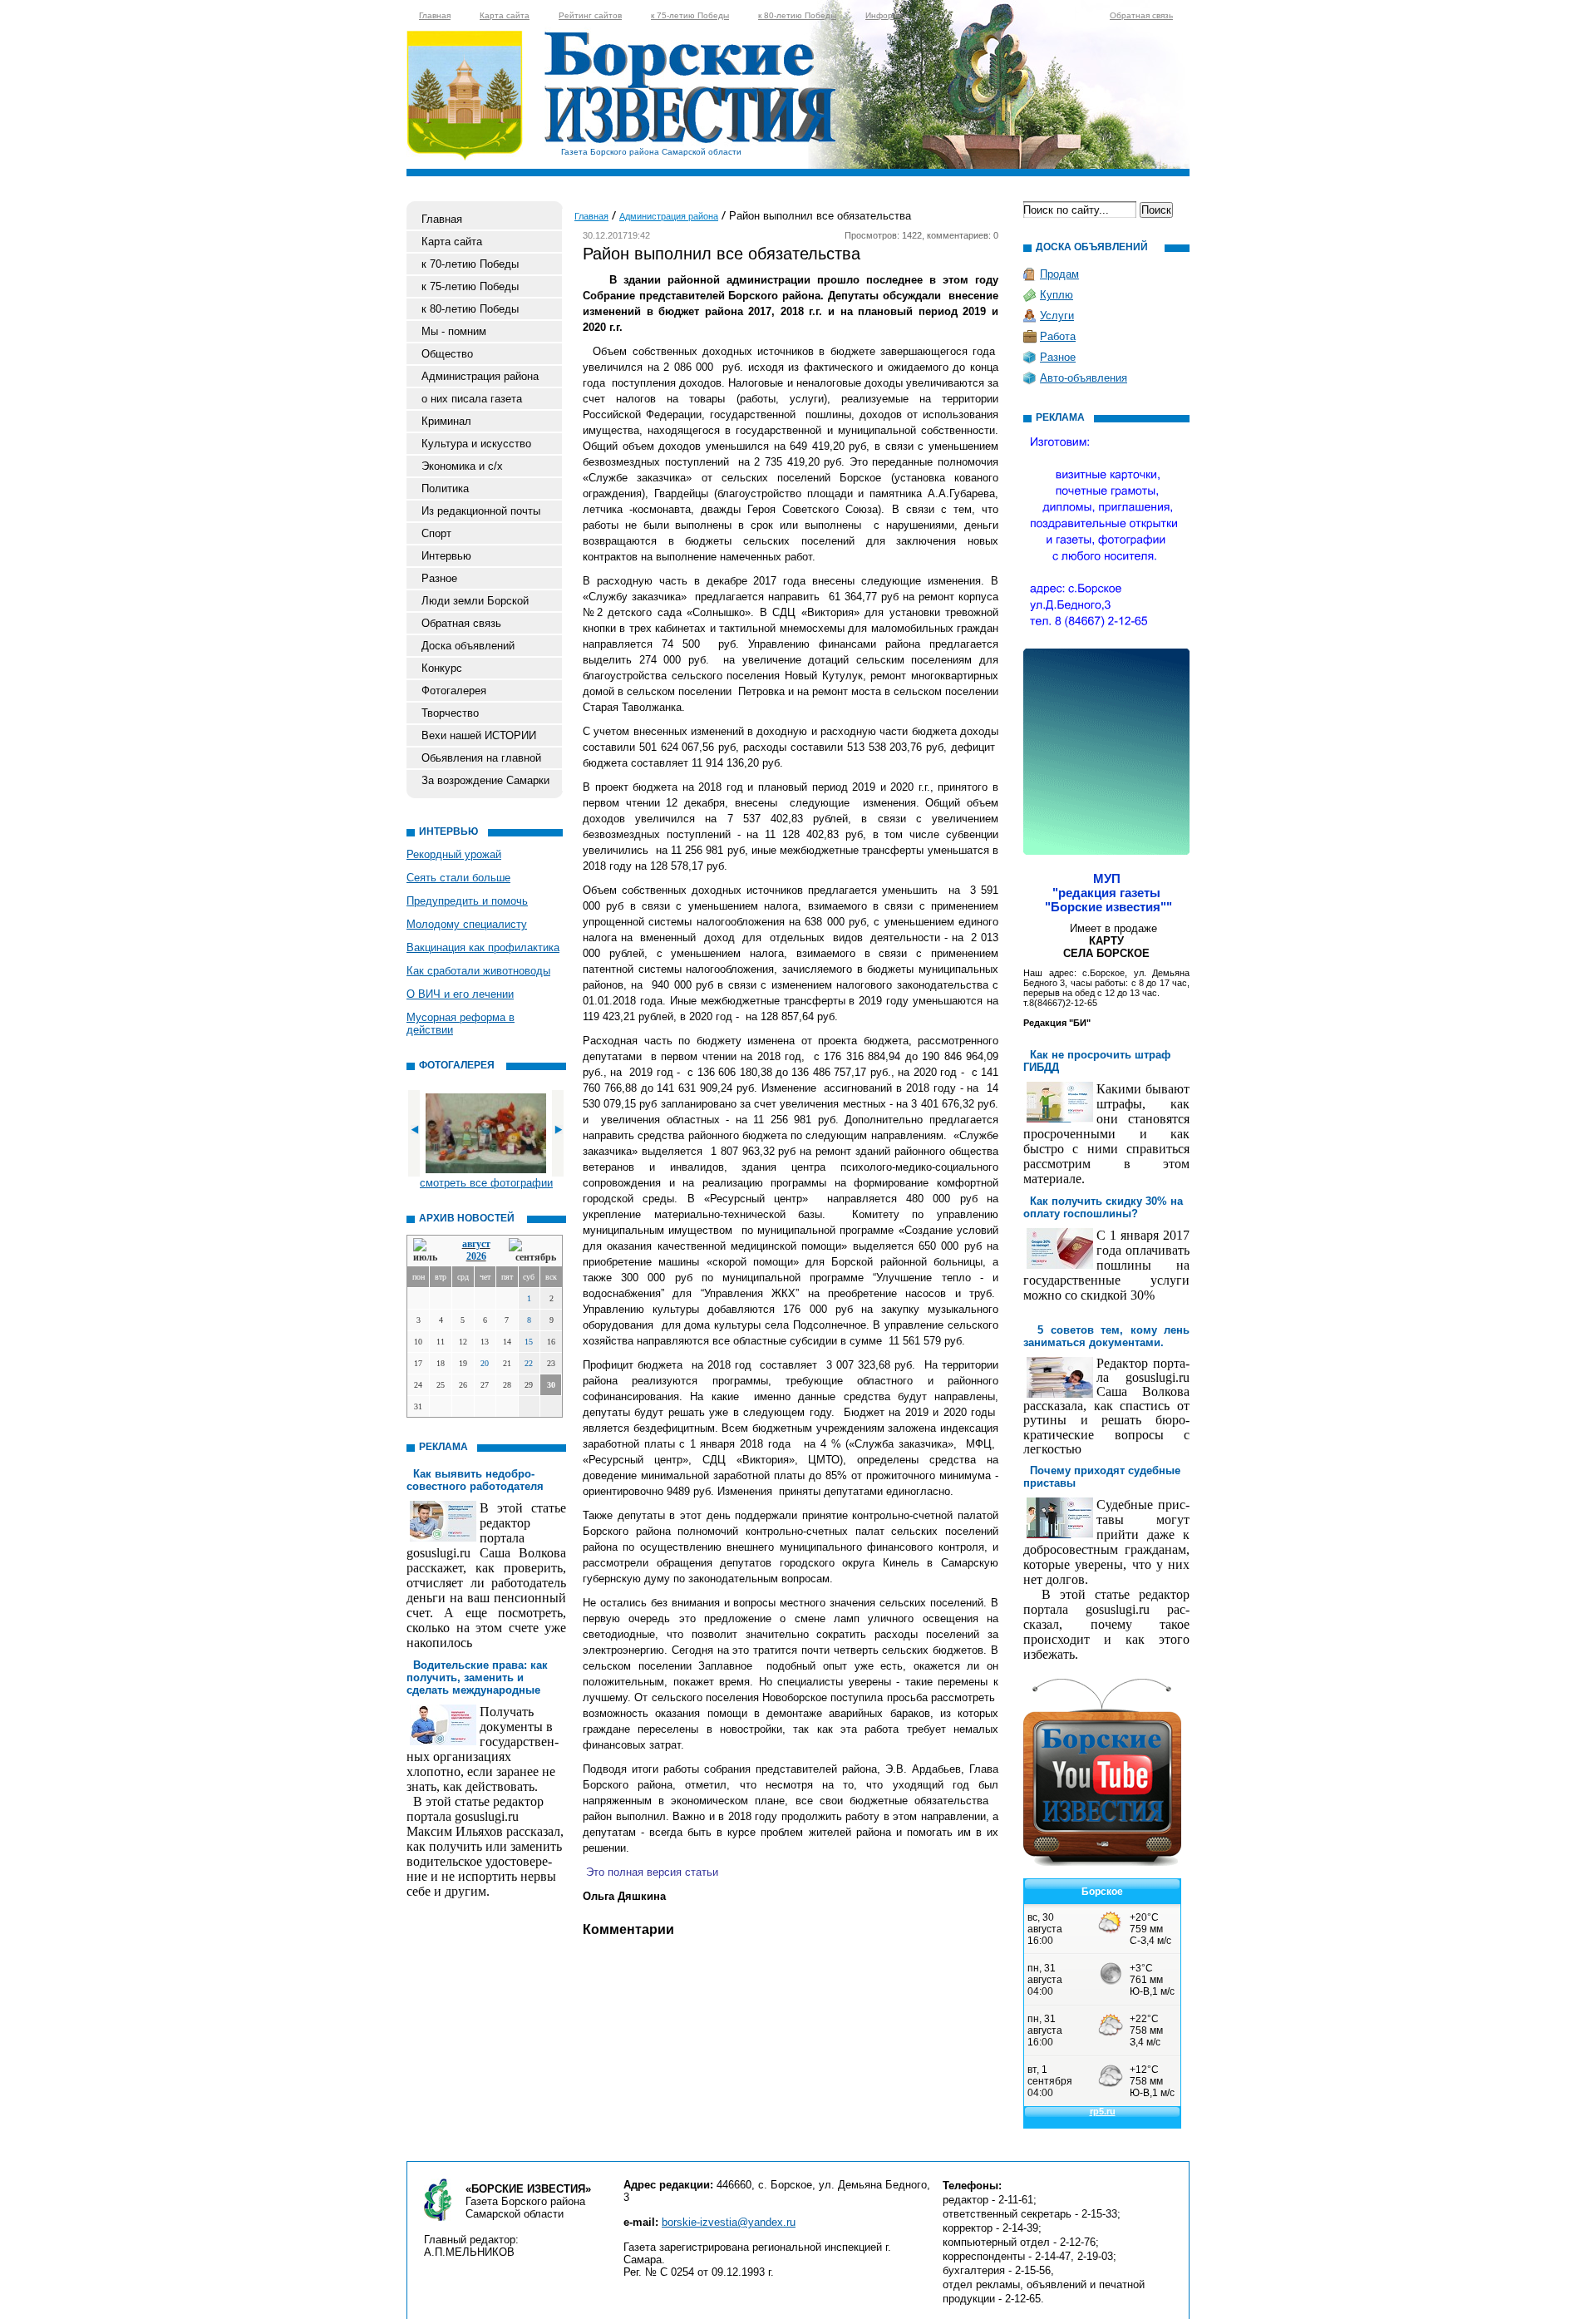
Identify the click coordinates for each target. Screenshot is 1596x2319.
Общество (447, 354)
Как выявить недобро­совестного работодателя (475, 1480)
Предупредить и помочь (467, 901)
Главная (435, 15)
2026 (476, 1256)
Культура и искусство (476, 444)
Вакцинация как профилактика (483, 947)
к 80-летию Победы (797, 15)
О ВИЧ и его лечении (460, 994)
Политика (445, 488)
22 (529, 1363)
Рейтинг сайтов (590, 15)
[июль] (428, 1251)
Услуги (1057, 316)
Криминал (446, 421)
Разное (439, 578)
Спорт (436, 533)
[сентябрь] (532, 1251)
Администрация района (480, 376)
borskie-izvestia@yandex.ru (729, 2222)
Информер (887, 15)
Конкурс (442, 668)
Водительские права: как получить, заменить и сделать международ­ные (477, 1678)
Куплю (1057, 295)
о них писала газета (472, 399)
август (476, 1244)
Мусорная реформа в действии (461, 1024)
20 (485, 1363)
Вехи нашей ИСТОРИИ (479, 735)
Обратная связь (1141, 15)
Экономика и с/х (462, 466)
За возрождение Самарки (485, 780)
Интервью (446, 556)
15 (529, 1342)
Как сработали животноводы (478, 971)
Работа (1058, 336)
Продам (1059, 274)
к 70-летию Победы (470, 264)
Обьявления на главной (481, 758)
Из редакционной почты (481, 511)
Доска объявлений (468, 646)
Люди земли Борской (475, 601)
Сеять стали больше (458, 878)
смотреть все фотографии (486, 1183)
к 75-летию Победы (690, 15)
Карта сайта (505, 15)
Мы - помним (454, 331)
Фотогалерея (454, 691)
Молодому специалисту (467, 924)
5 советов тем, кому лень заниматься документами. (1106, 1336)
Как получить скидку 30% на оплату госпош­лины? (1103, 1207)
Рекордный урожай (454, 854)
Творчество (450, 713)
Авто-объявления (1084, 378)
